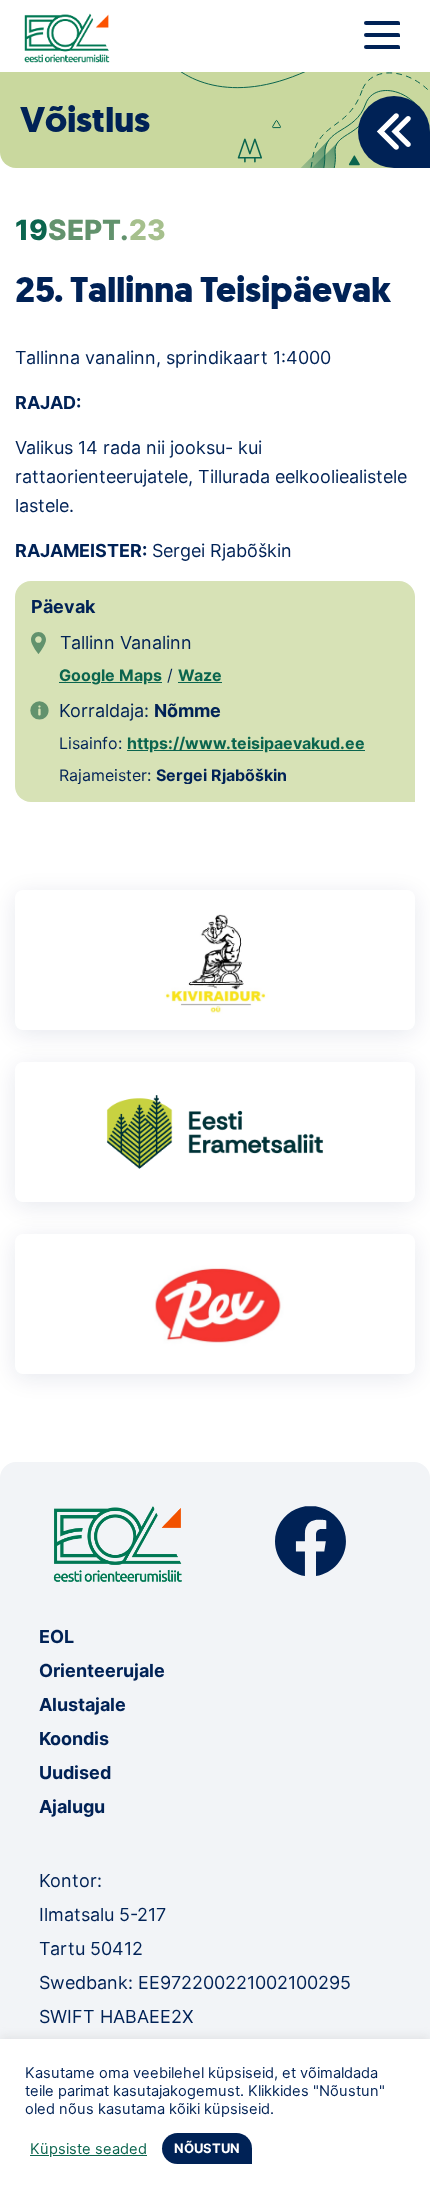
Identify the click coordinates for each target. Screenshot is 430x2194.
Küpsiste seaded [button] (88, 2149)
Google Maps (110, 675)
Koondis (74, 1738)
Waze (200, 675)
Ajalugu (72, 1806)
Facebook (310, 1541)
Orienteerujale (102, 1670)
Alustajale (82, 1704)
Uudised (75, 1772)
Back (394, 132)
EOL (56, 1636)
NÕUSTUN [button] (207, 2148)
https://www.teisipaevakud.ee (246, 743)
